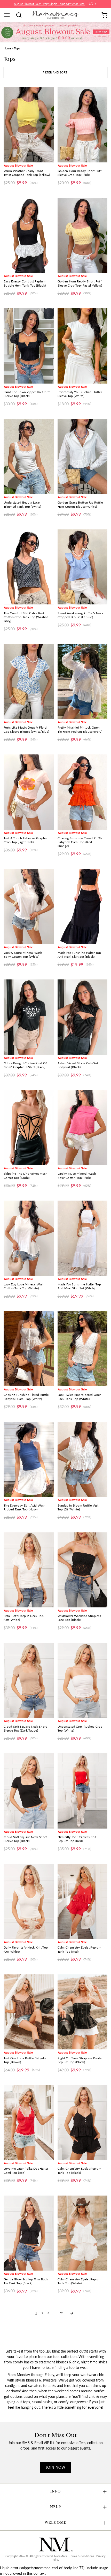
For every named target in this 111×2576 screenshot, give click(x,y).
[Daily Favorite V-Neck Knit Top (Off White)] (29, 1901)
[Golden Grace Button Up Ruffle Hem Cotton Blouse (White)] (83, 456)
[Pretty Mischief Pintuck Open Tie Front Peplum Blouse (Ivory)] (83, 682)
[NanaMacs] (56, 15)
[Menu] (9, 15)
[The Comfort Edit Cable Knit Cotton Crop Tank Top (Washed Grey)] (29, 567)
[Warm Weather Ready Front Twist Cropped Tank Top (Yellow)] (29, 125)
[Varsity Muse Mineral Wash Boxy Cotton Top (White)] (29, 907)
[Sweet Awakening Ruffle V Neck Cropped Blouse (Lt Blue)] (83, 567)
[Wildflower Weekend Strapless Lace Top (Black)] (83, 1570)
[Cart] (104, 15)
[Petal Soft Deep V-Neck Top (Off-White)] (29, 1570)
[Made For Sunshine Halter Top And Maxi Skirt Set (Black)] (83, 907)
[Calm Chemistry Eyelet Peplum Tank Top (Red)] (83, 1901)
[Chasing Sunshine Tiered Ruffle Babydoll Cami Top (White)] (29, 1349)
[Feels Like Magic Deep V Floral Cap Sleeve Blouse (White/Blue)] (29, 682)
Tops (17, 48)
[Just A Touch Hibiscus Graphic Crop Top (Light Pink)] (29, 792)
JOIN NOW (55, 2467)
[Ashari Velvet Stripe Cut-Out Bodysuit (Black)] (83, 1017)
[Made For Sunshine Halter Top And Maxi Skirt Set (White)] (83, 1238)
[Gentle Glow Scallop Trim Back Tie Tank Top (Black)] (29, 2233)
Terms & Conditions (82, 2556)
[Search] (21, 15)
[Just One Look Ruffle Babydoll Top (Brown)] (29, 2012)
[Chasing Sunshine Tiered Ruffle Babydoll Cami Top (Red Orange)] (83, 792)
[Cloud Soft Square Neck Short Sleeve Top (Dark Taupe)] (29, 1680)
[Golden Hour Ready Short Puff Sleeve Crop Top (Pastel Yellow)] (83, 235)
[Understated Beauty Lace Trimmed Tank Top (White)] (29, 456)
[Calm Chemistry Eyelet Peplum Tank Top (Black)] (83, 2123)
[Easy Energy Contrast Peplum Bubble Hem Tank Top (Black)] (29, 235)
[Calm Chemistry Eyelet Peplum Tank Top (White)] (83, 2233)
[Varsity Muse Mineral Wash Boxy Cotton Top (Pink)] (83, 1128)
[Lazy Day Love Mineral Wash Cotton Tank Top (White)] (29, 1238)
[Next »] (72, 2313)
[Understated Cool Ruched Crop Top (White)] (83, 1680)
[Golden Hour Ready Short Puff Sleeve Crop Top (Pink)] (83, 125)
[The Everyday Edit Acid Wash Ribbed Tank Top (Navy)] (29, 1459)
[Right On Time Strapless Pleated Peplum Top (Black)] (83, 2012)
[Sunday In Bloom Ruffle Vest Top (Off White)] (83, 1459)
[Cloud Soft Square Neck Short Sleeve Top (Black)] (29, 1791)
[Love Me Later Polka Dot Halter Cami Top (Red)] (29, 2123)
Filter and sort (55, 72)
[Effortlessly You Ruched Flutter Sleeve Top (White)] (83, 346)
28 (62, 2313)
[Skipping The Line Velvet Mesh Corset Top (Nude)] (29, 1128)
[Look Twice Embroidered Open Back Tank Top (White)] (83, 1349)
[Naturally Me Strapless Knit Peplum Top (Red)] (83, 1791)
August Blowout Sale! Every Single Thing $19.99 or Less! (50, 4)
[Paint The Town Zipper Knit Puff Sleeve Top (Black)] (29, 346)
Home (7, 48)
